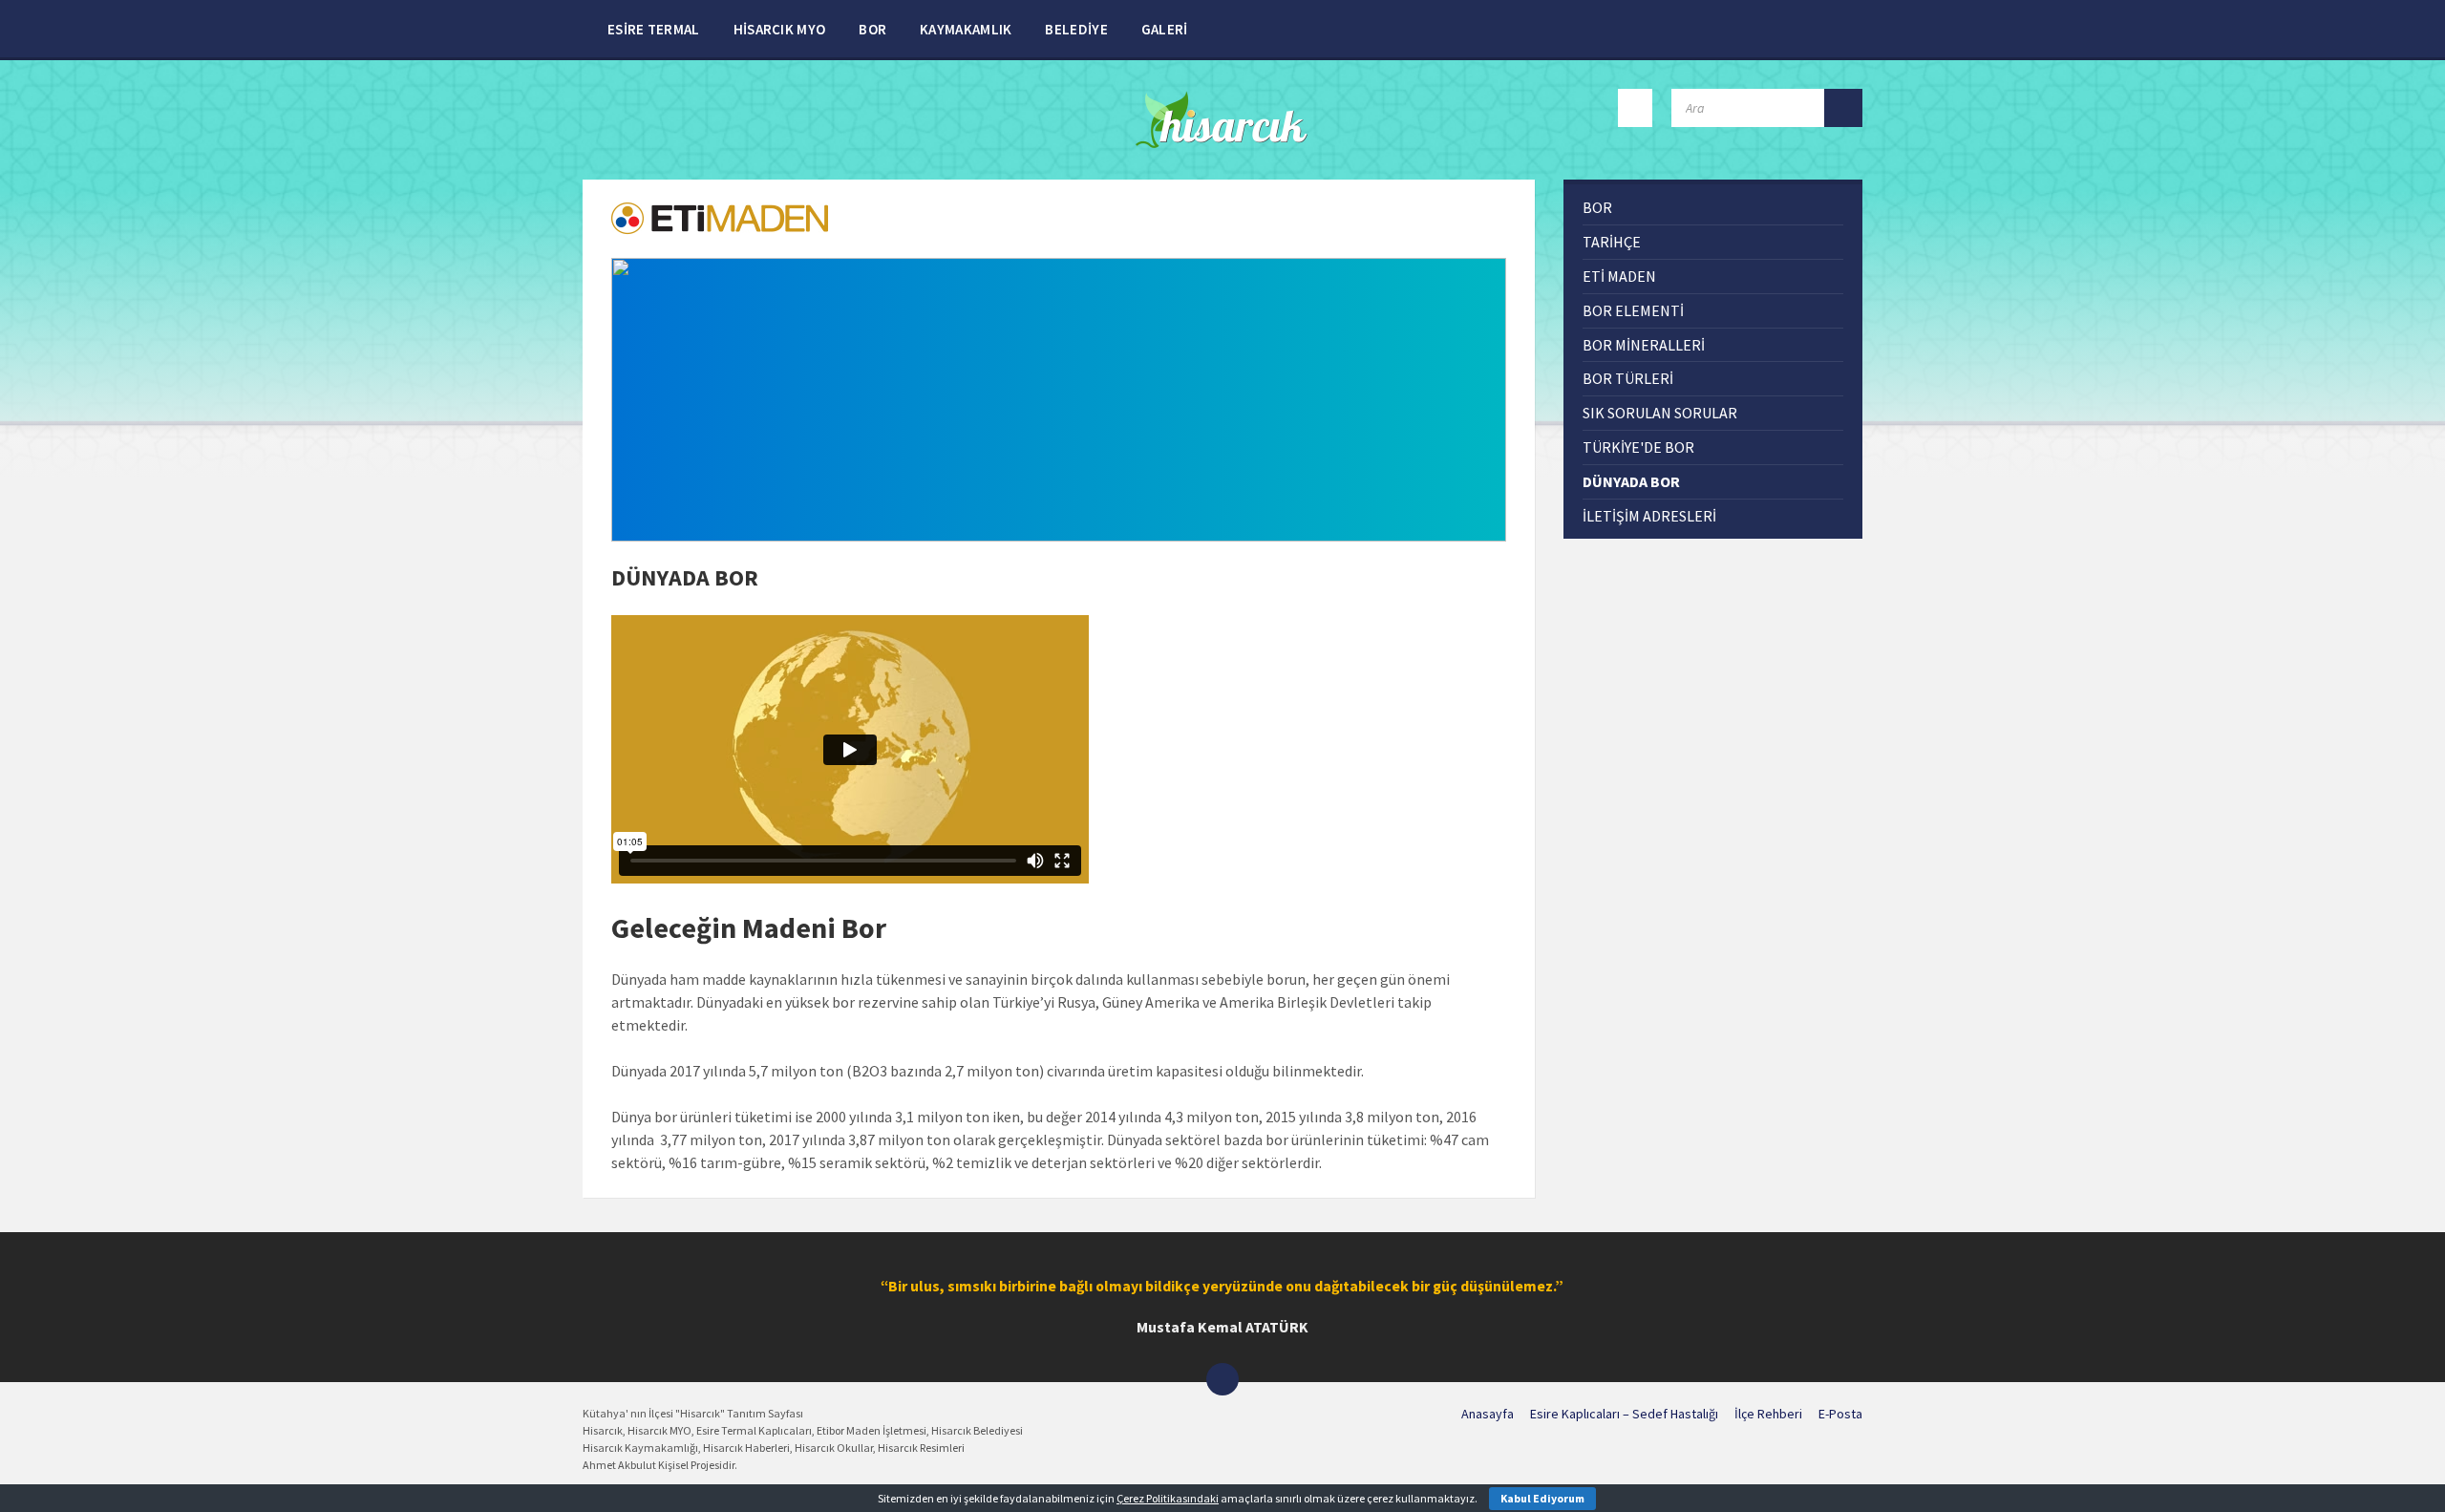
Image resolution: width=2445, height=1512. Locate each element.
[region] (1059, 400)
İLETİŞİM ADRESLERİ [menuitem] (1649, 516)
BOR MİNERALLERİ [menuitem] (1644, 345)
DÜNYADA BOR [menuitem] (1631, 481)
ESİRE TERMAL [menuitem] (654, 29)
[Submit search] (1843, 108)
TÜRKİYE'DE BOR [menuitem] (1638, 447)
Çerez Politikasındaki (1168, 1498)
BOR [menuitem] (872, 29)
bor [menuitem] (1597, 207)
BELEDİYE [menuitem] (1076, 29)
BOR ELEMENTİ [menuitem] (1633, 310)
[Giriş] (1635, 108)
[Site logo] (1223, 142)
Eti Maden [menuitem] (1619, 276)
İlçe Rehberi (1768, 1414)
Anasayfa (1488, 1414)
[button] (1059, 400)
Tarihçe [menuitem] (1612, 242)
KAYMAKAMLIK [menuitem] (966, 29)
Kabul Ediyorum (1542, 1498)
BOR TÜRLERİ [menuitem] (1628, 378)
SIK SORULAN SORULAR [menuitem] (1660, 413)
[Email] (1222, 1379)
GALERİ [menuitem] (1165, 29)
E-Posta (1840, 1414)
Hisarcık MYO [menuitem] (780, 29)
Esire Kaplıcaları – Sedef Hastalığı (1624, 1414)
